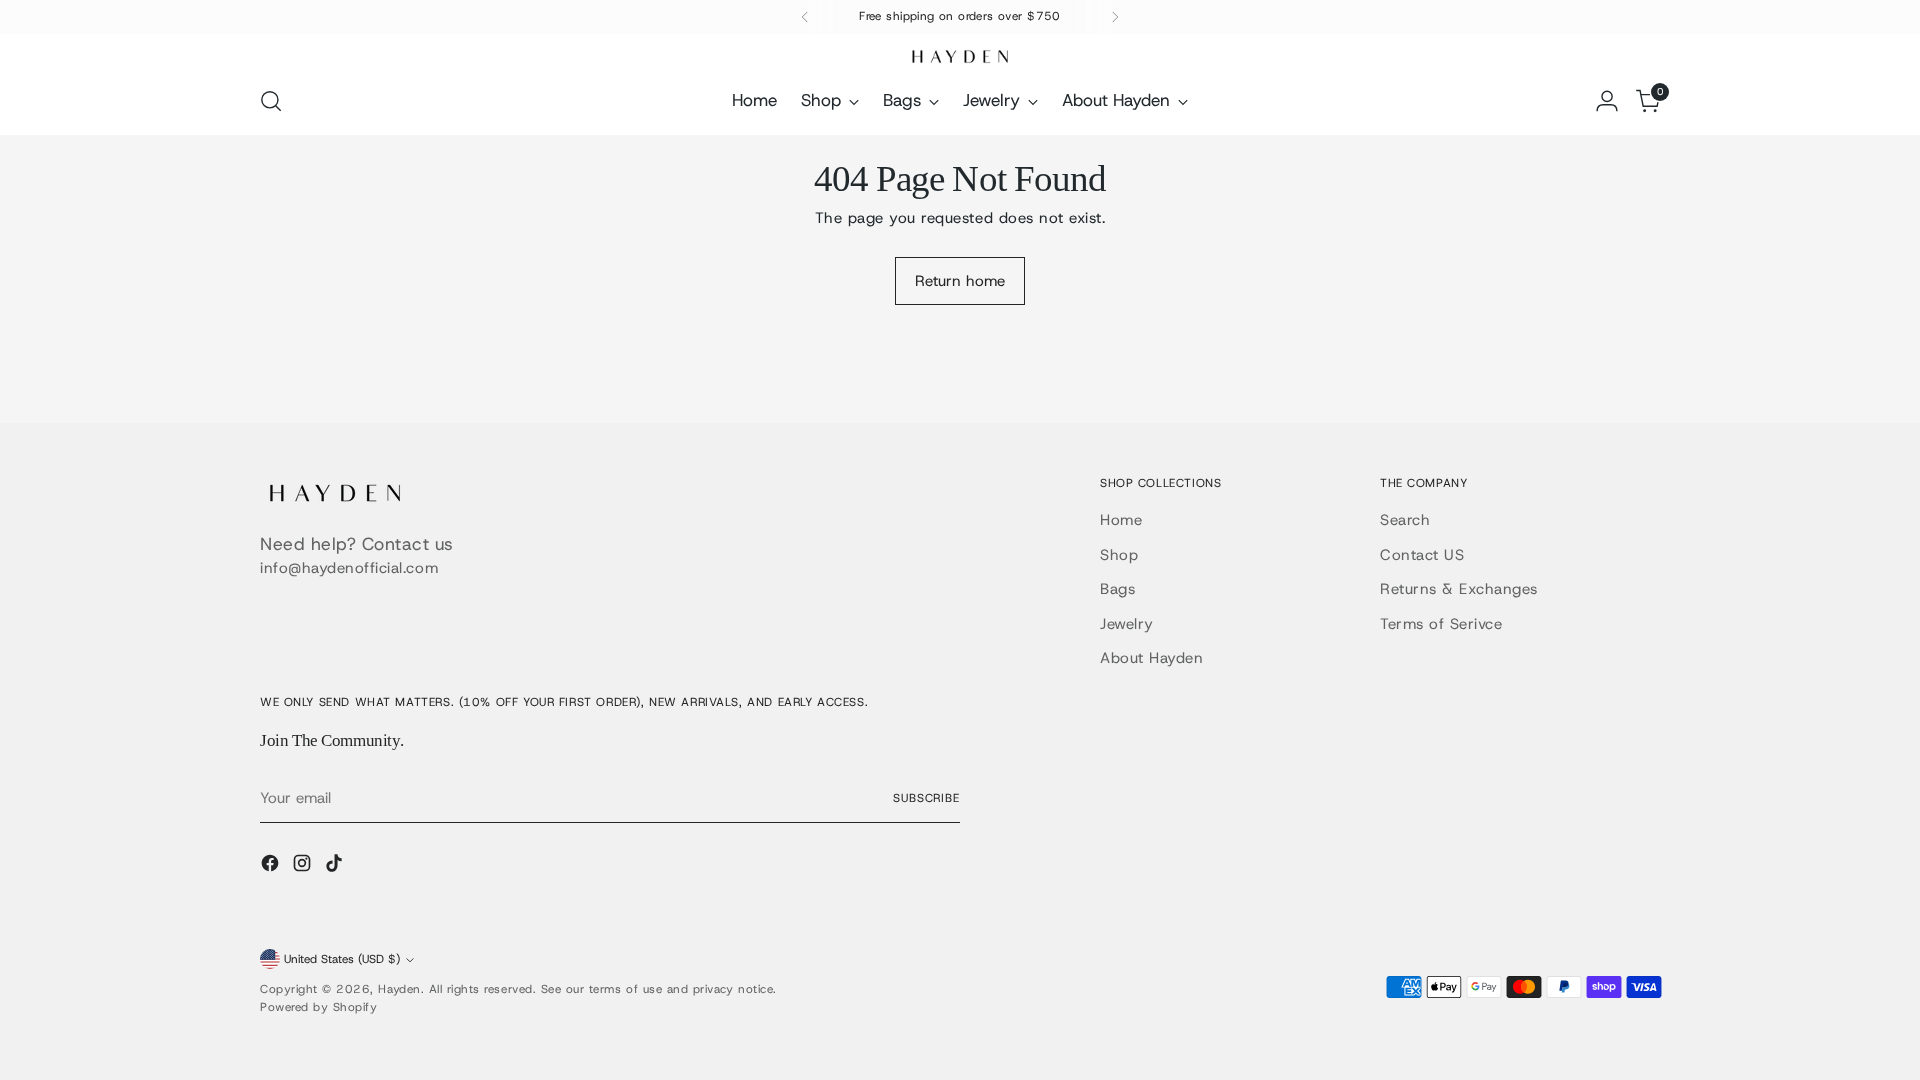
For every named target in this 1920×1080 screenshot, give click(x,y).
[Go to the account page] (1607, 101)
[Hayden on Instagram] (304, 866)
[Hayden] (960, 56)
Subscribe (926, 798)
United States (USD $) (342, 959)
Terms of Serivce (1441, 624)
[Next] (1115, 17)
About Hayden (1151, 658)
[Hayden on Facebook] (272, 866)
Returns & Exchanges (1459, 589)
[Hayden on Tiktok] (336, 866)
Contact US (1422, 555)
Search (1405, 520)
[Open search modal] (271, 101)
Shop (1119, 555)
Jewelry (1127, 624)
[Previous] (805, 17)
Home (1121, 520)
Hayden (399, 989)
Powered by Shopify (318, 1007)
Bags (1117, 589)
